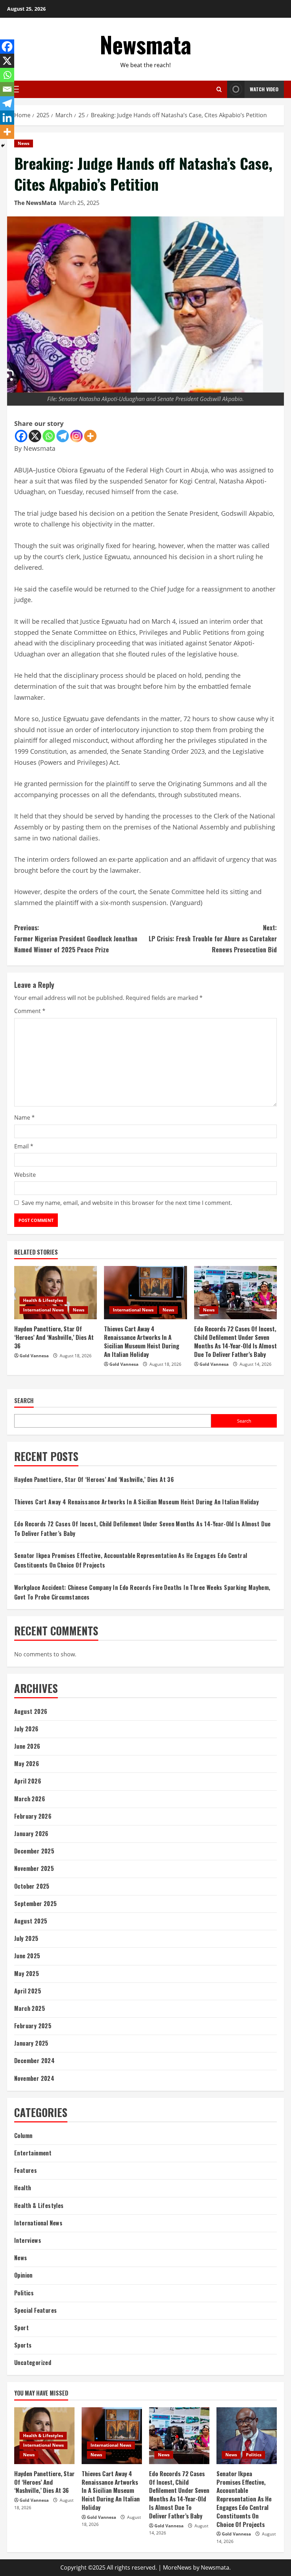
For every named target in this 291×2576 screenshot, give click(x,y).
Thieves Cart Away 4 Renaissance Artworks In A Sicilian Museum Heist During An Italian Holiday (142, 1341)
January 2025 (31, 2043)
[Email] (7, 89)
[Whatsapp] (49, 436)
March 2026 (30, 1799)
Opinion (23, 2275)
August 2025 (31, 1921)
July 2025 (26, 1938)
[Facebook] (21, 436)
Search (24, 1401)
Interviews (28, 2240)
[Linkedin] (7, 118)
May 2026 (27, 1764)
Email (24, 1146)
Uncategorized (33, 2363)
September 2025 (36, 1904)
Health (23, 2188)
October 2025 (32, 1886)
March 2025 (30, 2008)
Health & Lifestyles (43, 1300)
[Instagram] (76, 436)
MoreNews (177, 2567)
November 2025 (34, 1868)
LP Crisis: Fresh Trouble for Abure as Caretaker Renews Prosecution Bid (213, 938)
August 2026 (31, 1711)
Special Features (35, 2310)
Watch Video (264, 89)
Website (25, 1175)
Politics (24, 2293)
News (24, 143)
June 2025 (27, 1956)
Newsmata (145, 44)
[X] (35, 436)
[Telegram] (63, 436)
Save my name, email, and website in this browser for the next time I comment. (127, 1203)
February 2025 (33, 2026)
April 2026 (28, 1781)
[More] (90, 436)
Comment (30, 1011)
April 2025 (28, 1991)
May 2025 (27, 1974)
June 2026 (27, 1746)
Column (23, 2136)
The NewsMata (35, 203)
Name (24, 1117)
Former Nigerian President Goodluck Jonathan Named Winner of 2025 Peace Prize (76, 938)
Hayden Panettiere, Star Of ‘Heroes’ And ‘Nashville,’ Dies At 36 (54, 1337)
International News (43, 1310)
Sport (21, 2328)
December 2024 (34, 2061)
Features (26, 2170)
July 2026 (26, 1729)
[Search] (219, 89)
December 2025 (34, 1851)
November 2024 (34, 2078)
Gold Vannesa (34, 1356)
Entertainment (33, 2153)
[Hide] (3, 146)
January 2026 (31, 1834)
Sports (23, 2345)
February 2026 (33, 1816)
